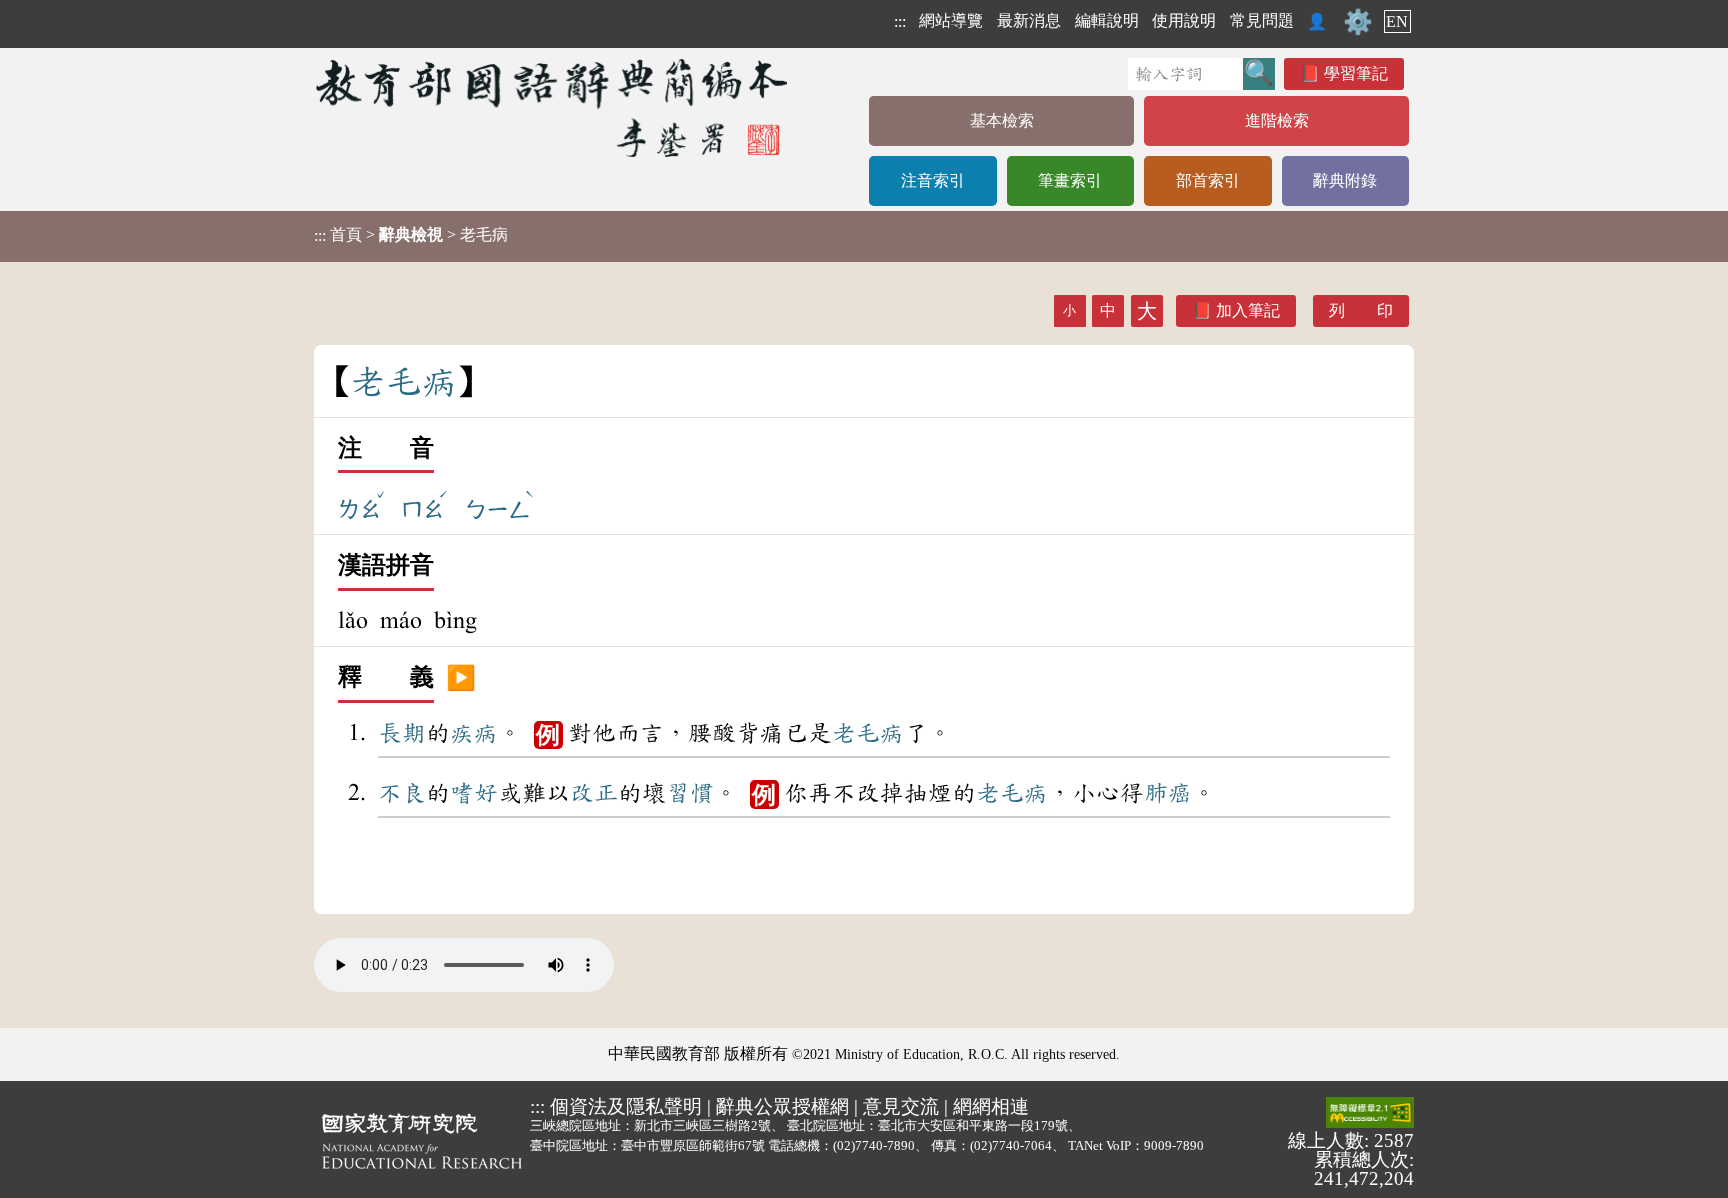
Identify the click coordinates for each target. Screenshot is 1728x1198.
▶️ (461, 678)
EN (1397, 21)
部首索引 (1208, 180)
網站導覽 (951, 20)
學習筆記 (1356, 73)
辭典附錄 (1345, 180)
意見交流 (901, 1106)
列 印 (1361, 310)
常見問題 (1262, 20)
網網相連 (991, 1106)
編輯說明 (1107, 20)
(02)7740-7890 (874, 1145)
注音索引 (933, 180)
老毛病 (868, 733)
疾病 (474, 733)
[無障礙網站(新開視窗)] (1370, 1114)
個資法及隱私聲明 (626, 1106)
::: (900, 21)
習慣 (690, 793)
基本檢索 (1002, 120)
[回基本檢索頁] (553, 107)
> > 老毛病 (411, 235)
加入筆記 (1248, 310)
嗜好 (474, 793)
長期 (402, 733)
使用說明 (1184, 20)
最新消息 (1029, 20)
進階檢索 (1277, 120)
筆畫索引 (1070, 180)
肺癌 (1168, 793)
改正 (594, 793)
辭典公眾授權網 (782, 1106)
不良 (402, 793)
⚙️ (1358, 22)
